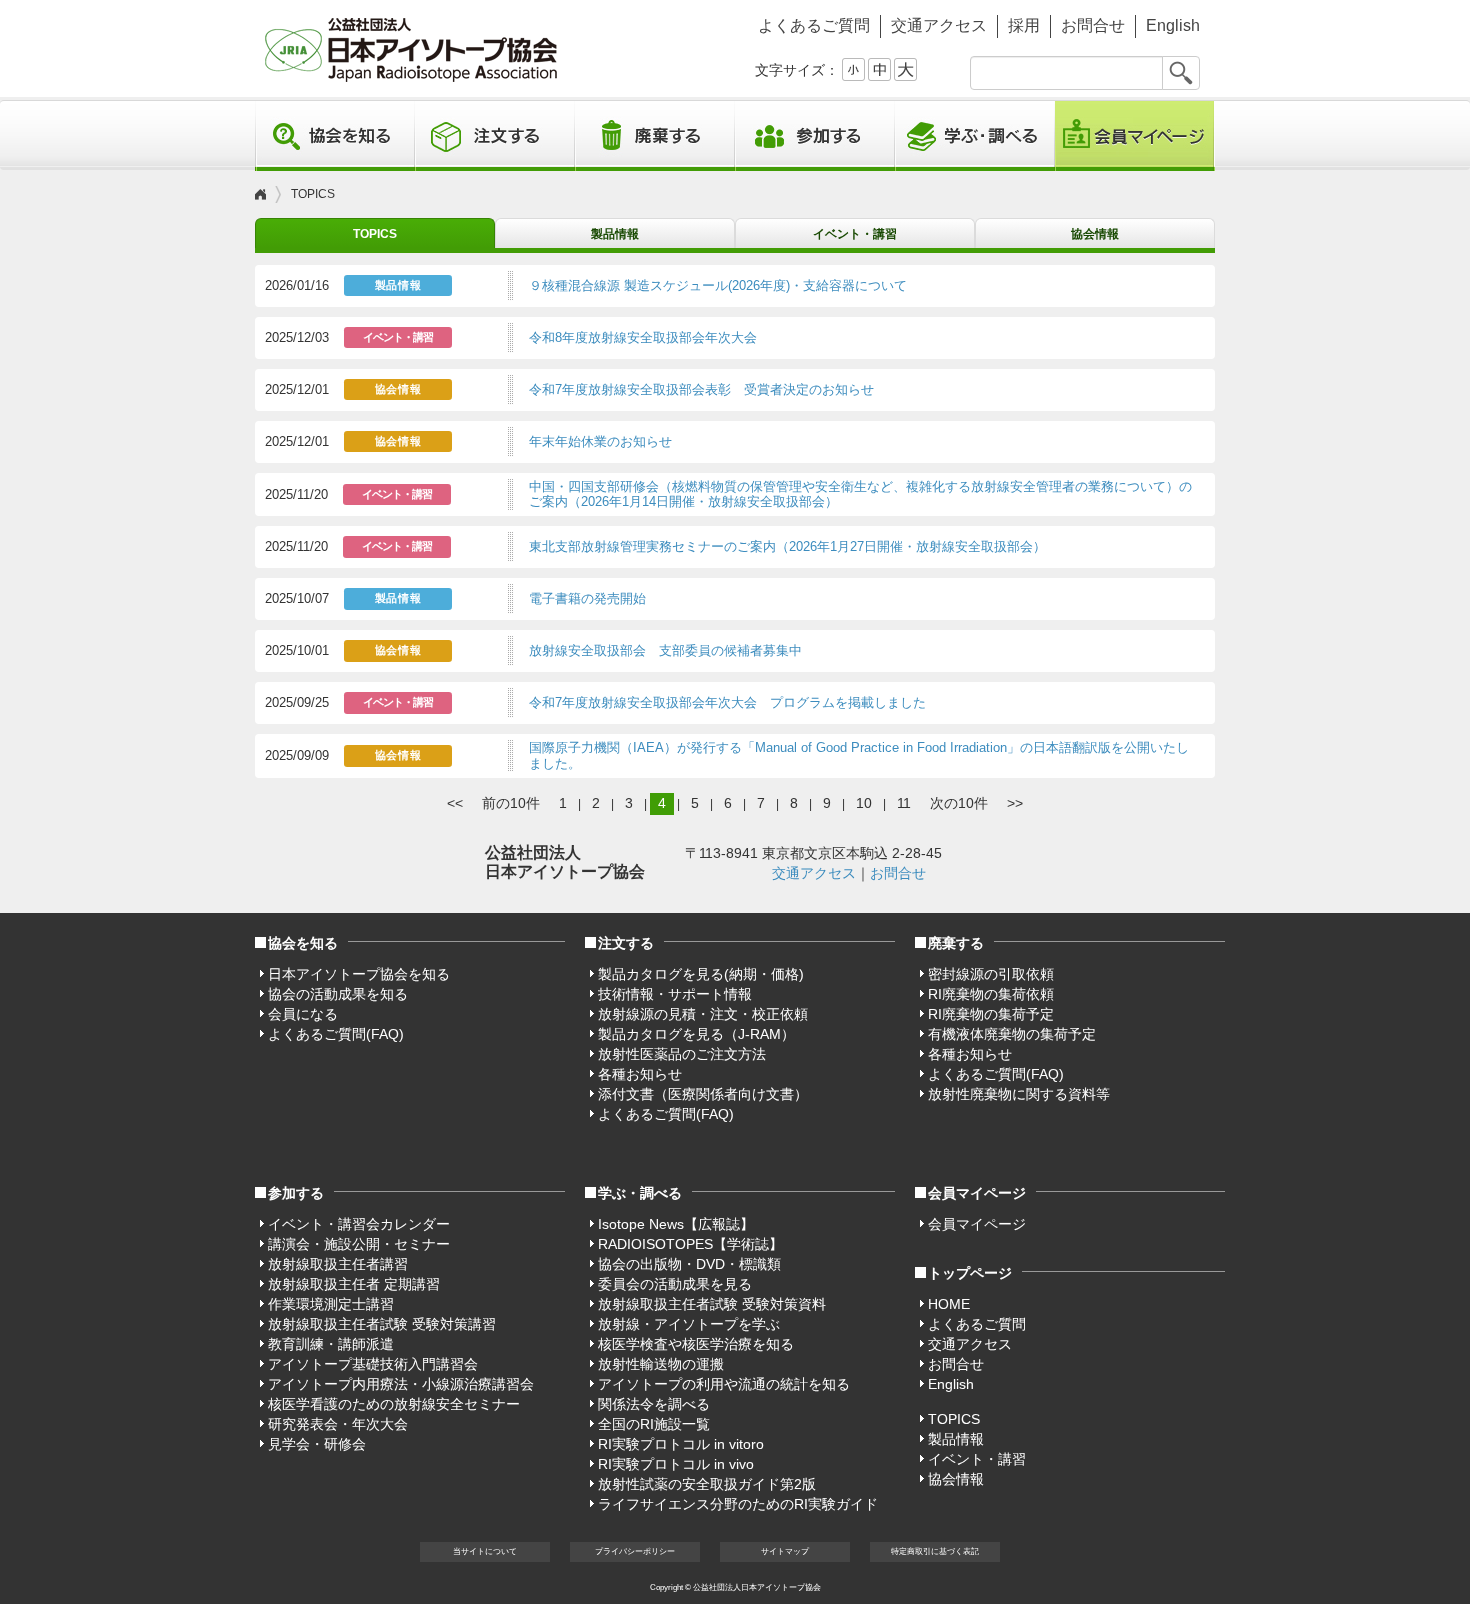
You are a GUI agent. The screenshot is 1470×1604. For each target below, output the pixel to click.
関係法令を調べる (654, 1404)
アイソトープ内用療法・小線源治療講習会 (401, 1384)
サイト (785, 1551)
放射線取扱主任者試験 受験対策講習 (382, 1324)
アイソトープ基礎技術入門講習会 (373, 1364)
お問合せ (1093, 25)
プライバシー (635, 1551)
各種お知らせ (640, 1074)
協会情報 (1095, 234)
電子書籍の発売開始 (587, 598)
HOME (949, 1304)
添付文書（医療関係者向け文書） (703, 1094)
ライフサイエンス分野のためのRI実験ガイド (738, 1504)
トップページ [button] (970, 1273)
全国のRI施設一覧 (654, 1424)
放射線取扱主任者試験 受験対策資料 (712, 1304)
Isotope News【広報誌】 (676, 1224)
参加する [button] (815, 136)
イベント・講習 (855, 234)
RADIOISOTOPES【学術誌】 (690, 1244)
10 (864, 803)
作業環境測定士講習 (331, 1304)
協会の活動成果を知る (338, 994)
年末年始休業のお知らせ (600, 441)
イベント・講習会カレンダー (359, 1224)
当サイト (485, 1551)
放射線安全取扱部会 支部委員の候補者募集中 (665, 650)
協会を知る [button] (335, 136)
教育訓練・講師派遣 (331, 1344)
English (1173, 25)
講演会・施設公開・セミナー (359, 1244)
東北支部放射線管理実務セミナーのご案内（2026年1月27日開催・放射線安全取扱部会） (787, 546)
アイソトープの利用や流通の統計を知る (724, 1384)
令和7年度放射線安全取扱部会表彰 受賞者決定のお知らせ (701, 389)
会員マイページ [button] (977, 1193)
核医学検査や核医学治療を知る (696, 1344)
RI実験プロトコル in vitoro (681, 1444)
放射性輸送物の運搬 (661, 1364)
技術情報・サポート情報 (675, 994)
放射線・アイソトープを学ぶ (689, 1324)
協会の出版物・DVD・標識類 (689, 1264)
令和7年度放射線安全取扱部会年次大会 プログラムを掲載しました (727, 702)
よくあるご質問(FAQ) (336, 1034)
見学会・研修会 (317, 1444)
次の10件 (959, 803)
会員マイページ (1135, 136)
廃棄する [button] (655, 136)
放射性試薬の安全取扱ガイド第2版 (707, 1484)
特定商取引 (935, 1551)
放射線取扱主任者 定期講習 (354, 1284)
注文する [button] (495, 136)
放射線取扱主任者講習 (338, 1264)
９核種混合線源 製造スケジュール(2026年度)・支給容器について (718, 285)
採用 (1024, 25)
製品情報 (615, 234)
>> (1015, 803)
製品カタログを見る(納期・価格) (701, 974)
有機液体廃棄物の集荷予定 (1012, 1034)
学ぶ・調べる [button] (975, 136)
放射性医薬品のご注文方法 (682, 1054)
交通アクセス (939, 25)
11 (904, 803)
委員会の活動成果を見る (675, 1284)
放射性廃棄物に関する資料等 (1019, 1094)
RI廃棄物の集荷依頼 (991, 994)
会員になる (303, 1014)
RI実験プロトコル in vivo (676, 1464)
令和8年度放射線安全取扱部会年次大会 (643, 337)
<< (455, 803)
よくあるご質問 (814, 25)
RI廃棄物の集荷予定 (991, 1014)
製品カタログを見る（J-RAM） (696, 1034)
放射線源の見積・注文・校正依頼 (703, 1014)
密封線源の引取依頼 (991, 974)
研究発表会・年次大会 (338, 1424)
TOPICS (375, 234)
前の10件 (511, 803)
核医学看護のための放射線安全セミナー (394, 1404)
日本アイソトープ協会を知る (359, 974)
